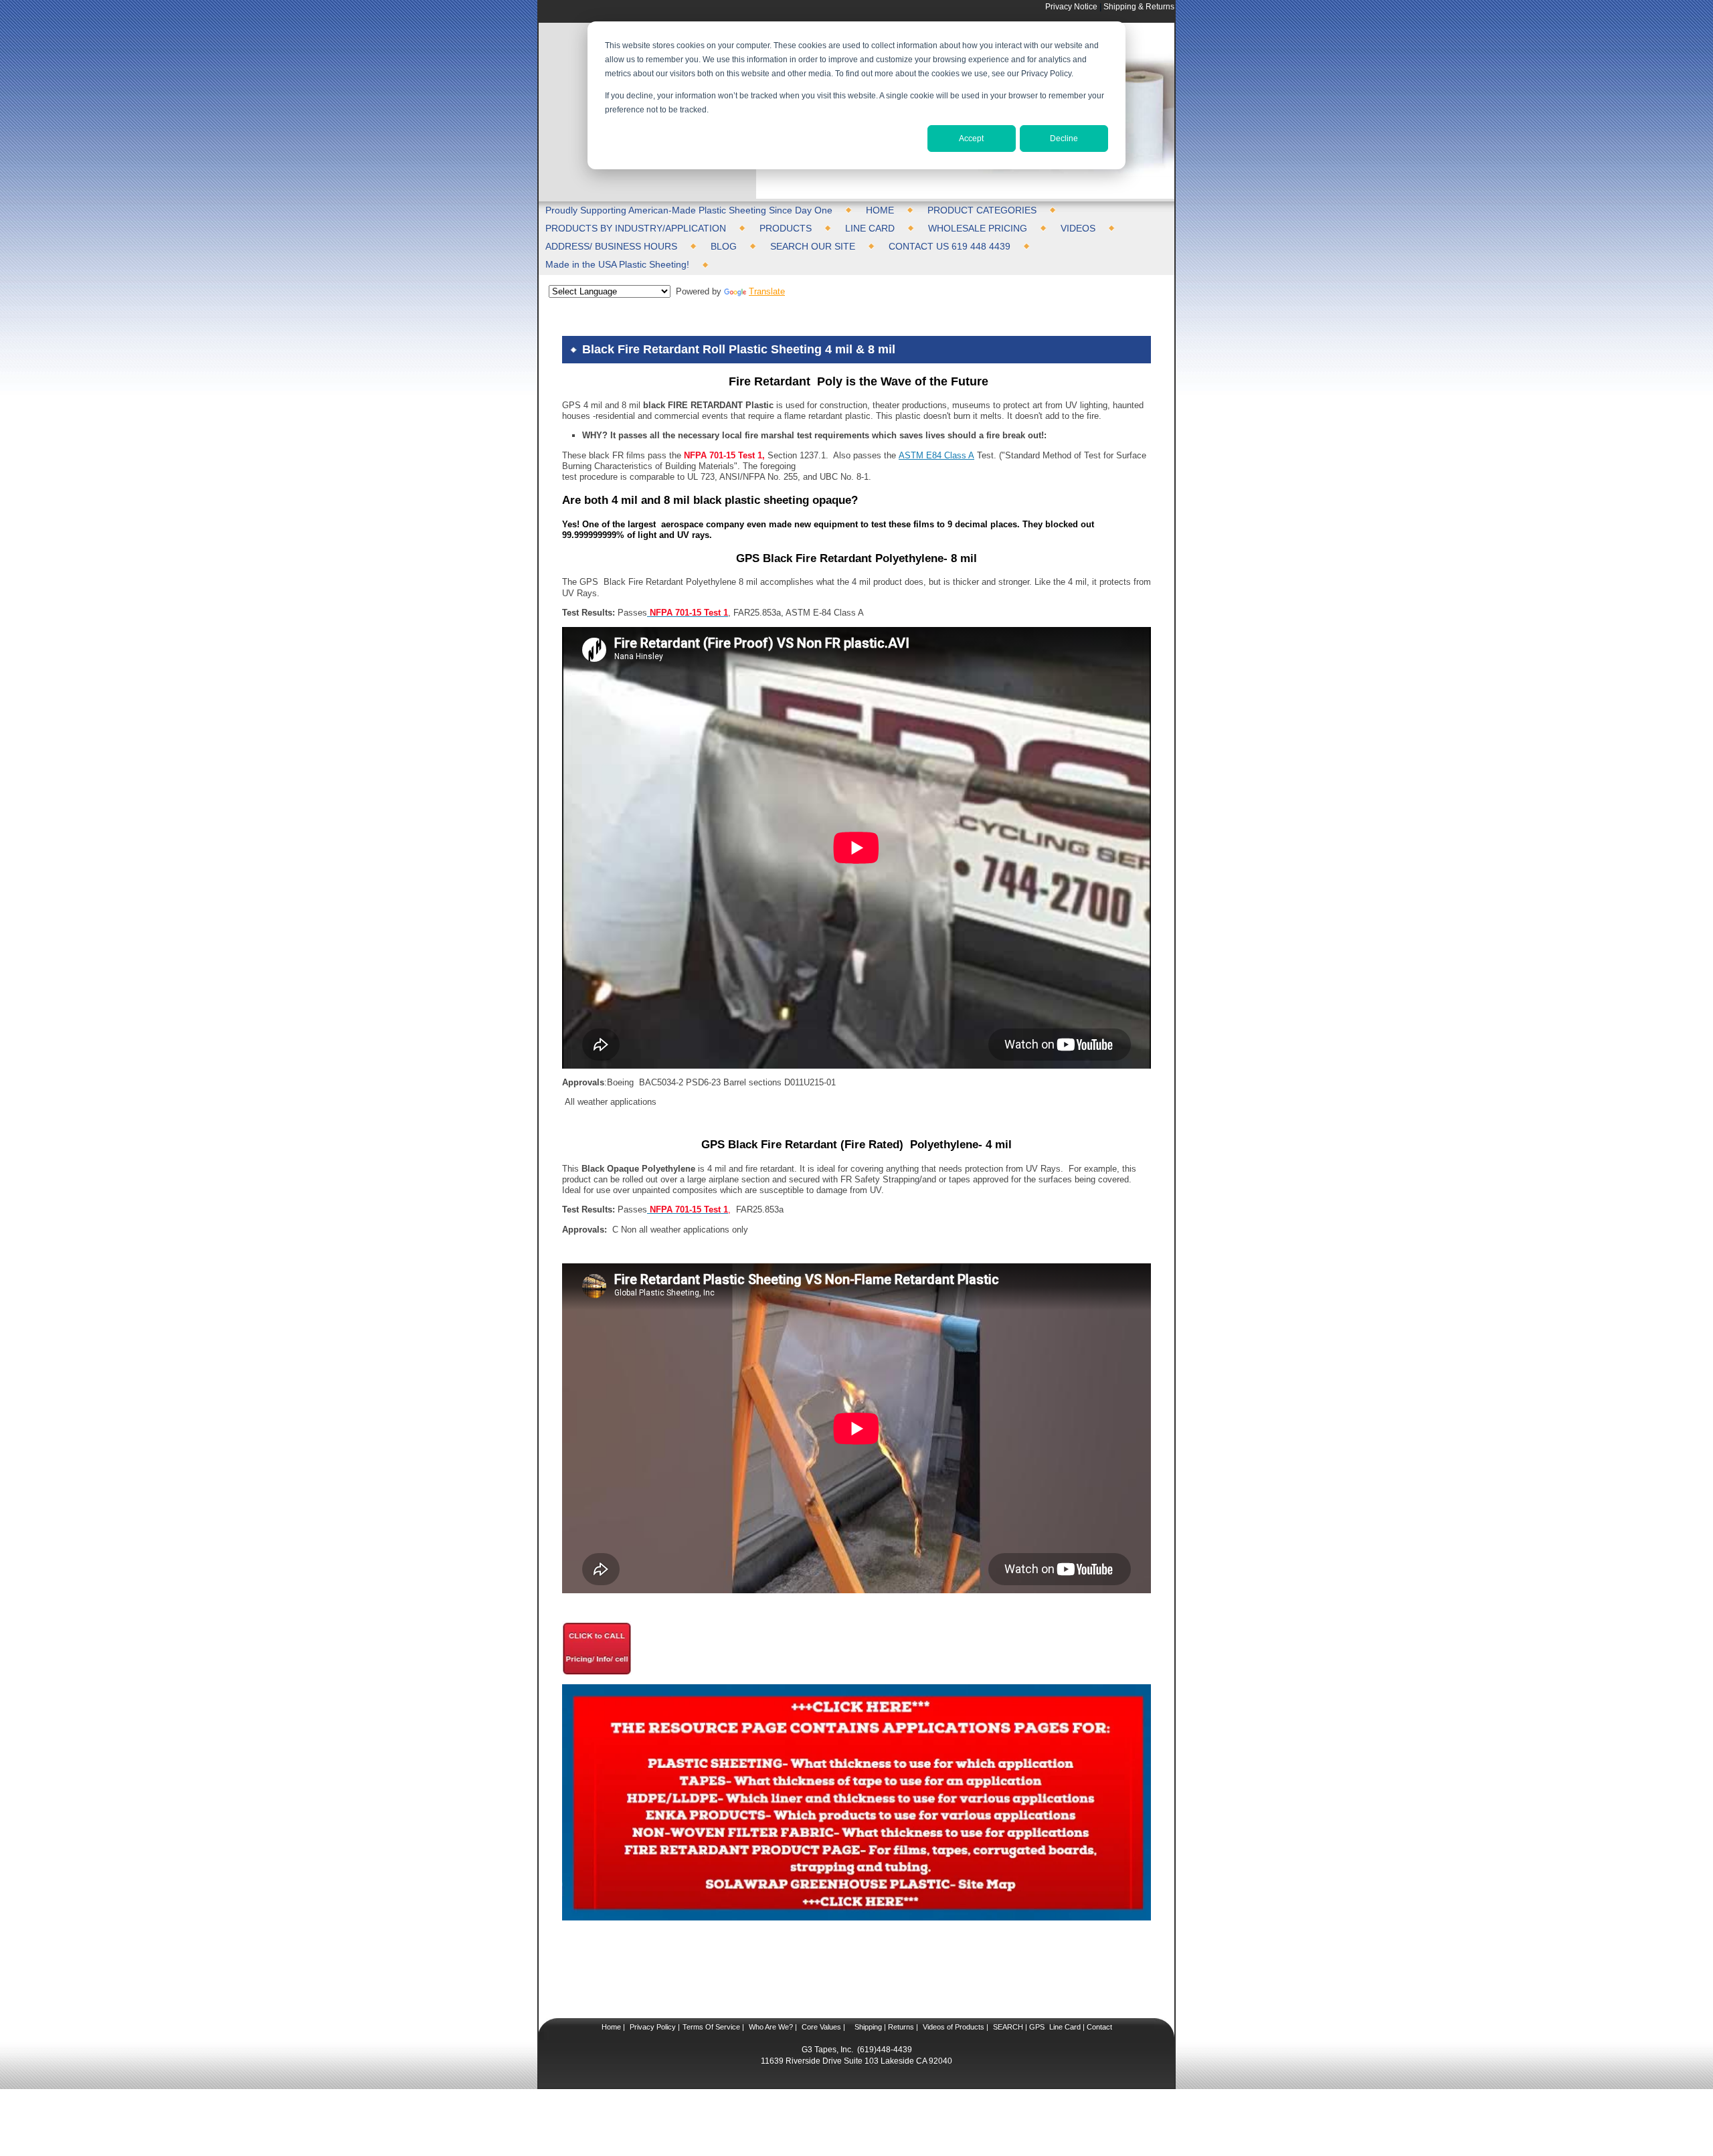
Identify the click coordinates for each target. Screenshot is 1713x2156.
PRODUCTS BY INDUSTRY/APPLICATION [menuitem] (636, 228)
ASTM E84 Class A (936, 455)
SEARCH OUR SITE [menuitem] (813, 246)
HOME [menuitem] (880, 210)
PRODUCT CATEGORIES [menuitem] (982, 210)
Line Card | (1066, 2027)
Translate (767, 291)
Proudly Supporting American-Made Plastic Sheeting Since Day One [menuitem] (689, 210)
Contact (1098, 2027)
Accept (971, 139)
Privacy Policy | (654, 2027)
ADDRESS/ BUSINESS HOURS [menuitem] (611, 246)
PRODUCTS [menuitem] (786, 228)
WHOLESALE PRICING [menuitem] (978, 228)
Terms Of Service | (713, 2027)
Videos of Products (954, 2027)
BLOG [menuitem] (724, 246)
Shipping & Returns (1139, 6)
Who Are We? (770, 2027)
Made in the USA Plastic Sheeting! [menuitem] (617, 264)
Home (611, 2027)
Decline (1064, 139)
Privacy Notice (1071, 6)
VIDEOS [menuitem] (1078, 228)
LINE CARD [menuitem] (870, 228)
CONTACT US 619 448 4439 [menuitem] (950, 246)
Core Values (820, 2027)
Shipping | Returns (883, 2027)
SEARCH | (1010, 2027)
